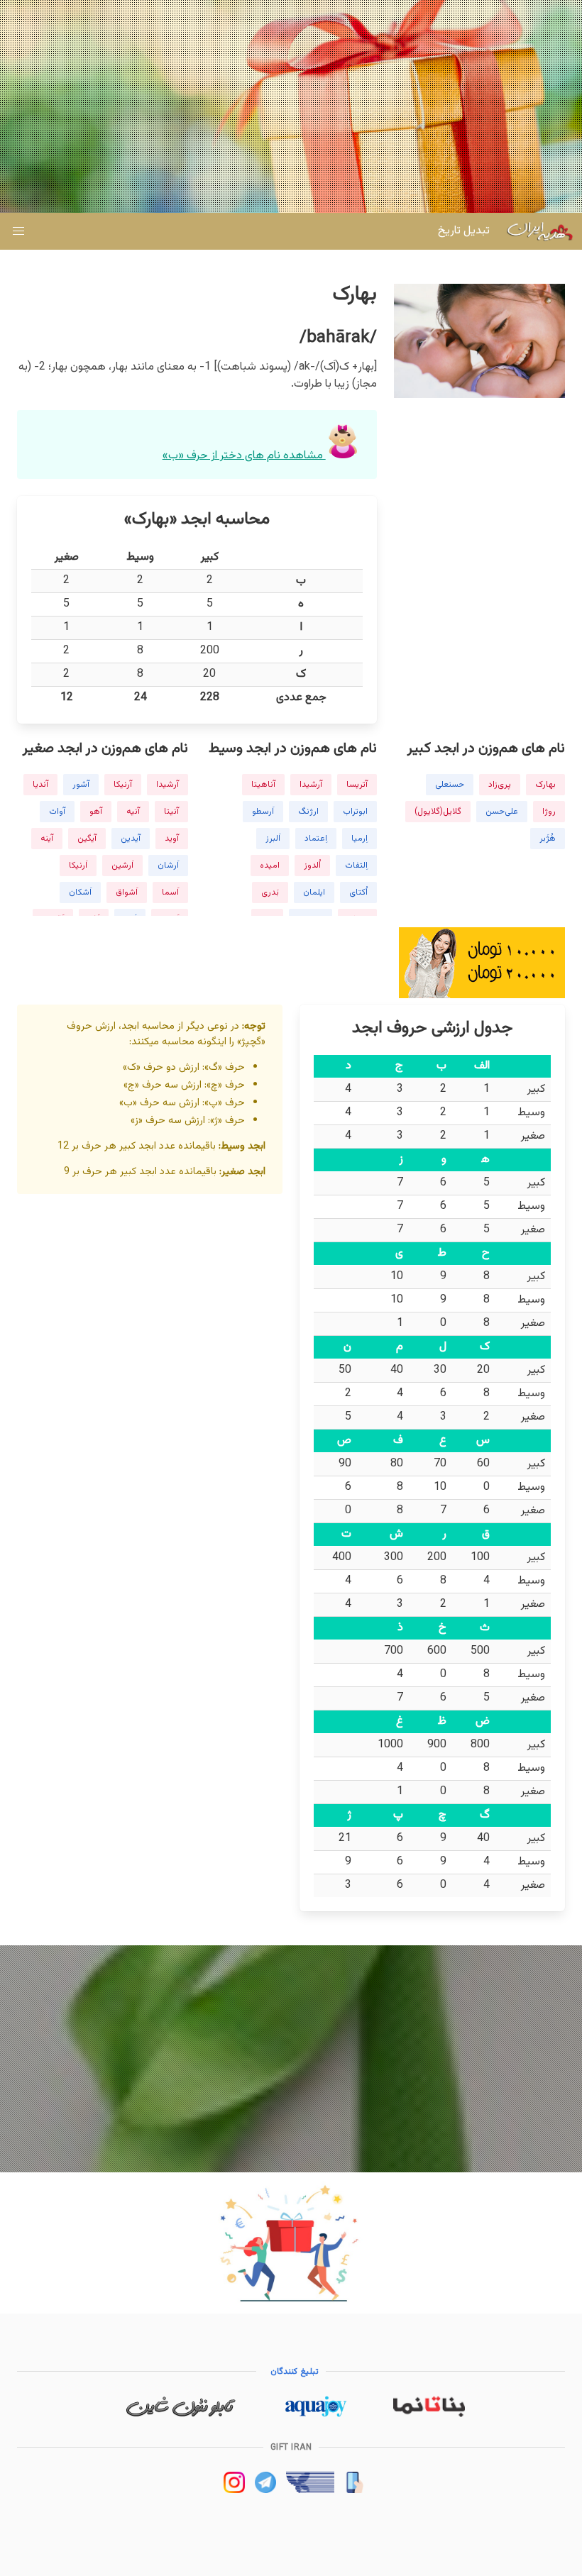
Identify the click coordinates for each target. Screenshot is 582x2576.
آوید (172, 839)
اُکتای (358, 892)
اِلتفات (356, 866)
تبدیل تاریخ (464, 231)
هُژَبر (548, 839)
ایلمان (314, 892)
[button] (18, 231)
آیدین (131, 839)
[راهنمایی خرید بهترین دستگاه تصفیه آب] (315, 2415)
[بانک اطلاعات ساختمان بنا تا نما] (429, 2415)
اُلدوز (312, 866)
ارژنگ (308, 812)
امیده (270, 866)
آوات (57, 812)
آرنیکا (123, 785)
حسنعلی (450, 785)
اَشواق (127, 892)
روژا (549, 812)
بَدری (270, 892)
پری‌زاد (500, 785)
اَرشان (168, 866)
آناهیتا (263, 785)
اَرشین (122, 866)
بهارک (545, 785)
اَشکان (80, 892)
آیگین (87, 839)
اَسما (170, 892)
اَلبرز (273, 839)
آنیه (133, 812)
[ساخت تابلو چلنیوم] (181, 2415)
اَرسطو (263, 812)
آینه (47, 839)
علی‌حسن (502, 812)
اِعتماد (316, 839)
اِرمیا (359, 839)
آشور (81, 785)
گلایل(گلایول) (438, 812)
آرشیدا (311, 785)
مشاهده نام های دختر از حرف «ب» (244, 456)
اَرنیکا (78, 866)
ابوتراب (355, 812)
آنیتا (171, 812)
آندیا (40, 785)
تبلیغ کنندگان (295, 2372)
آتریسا (357, 785)
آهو (96, 812)
